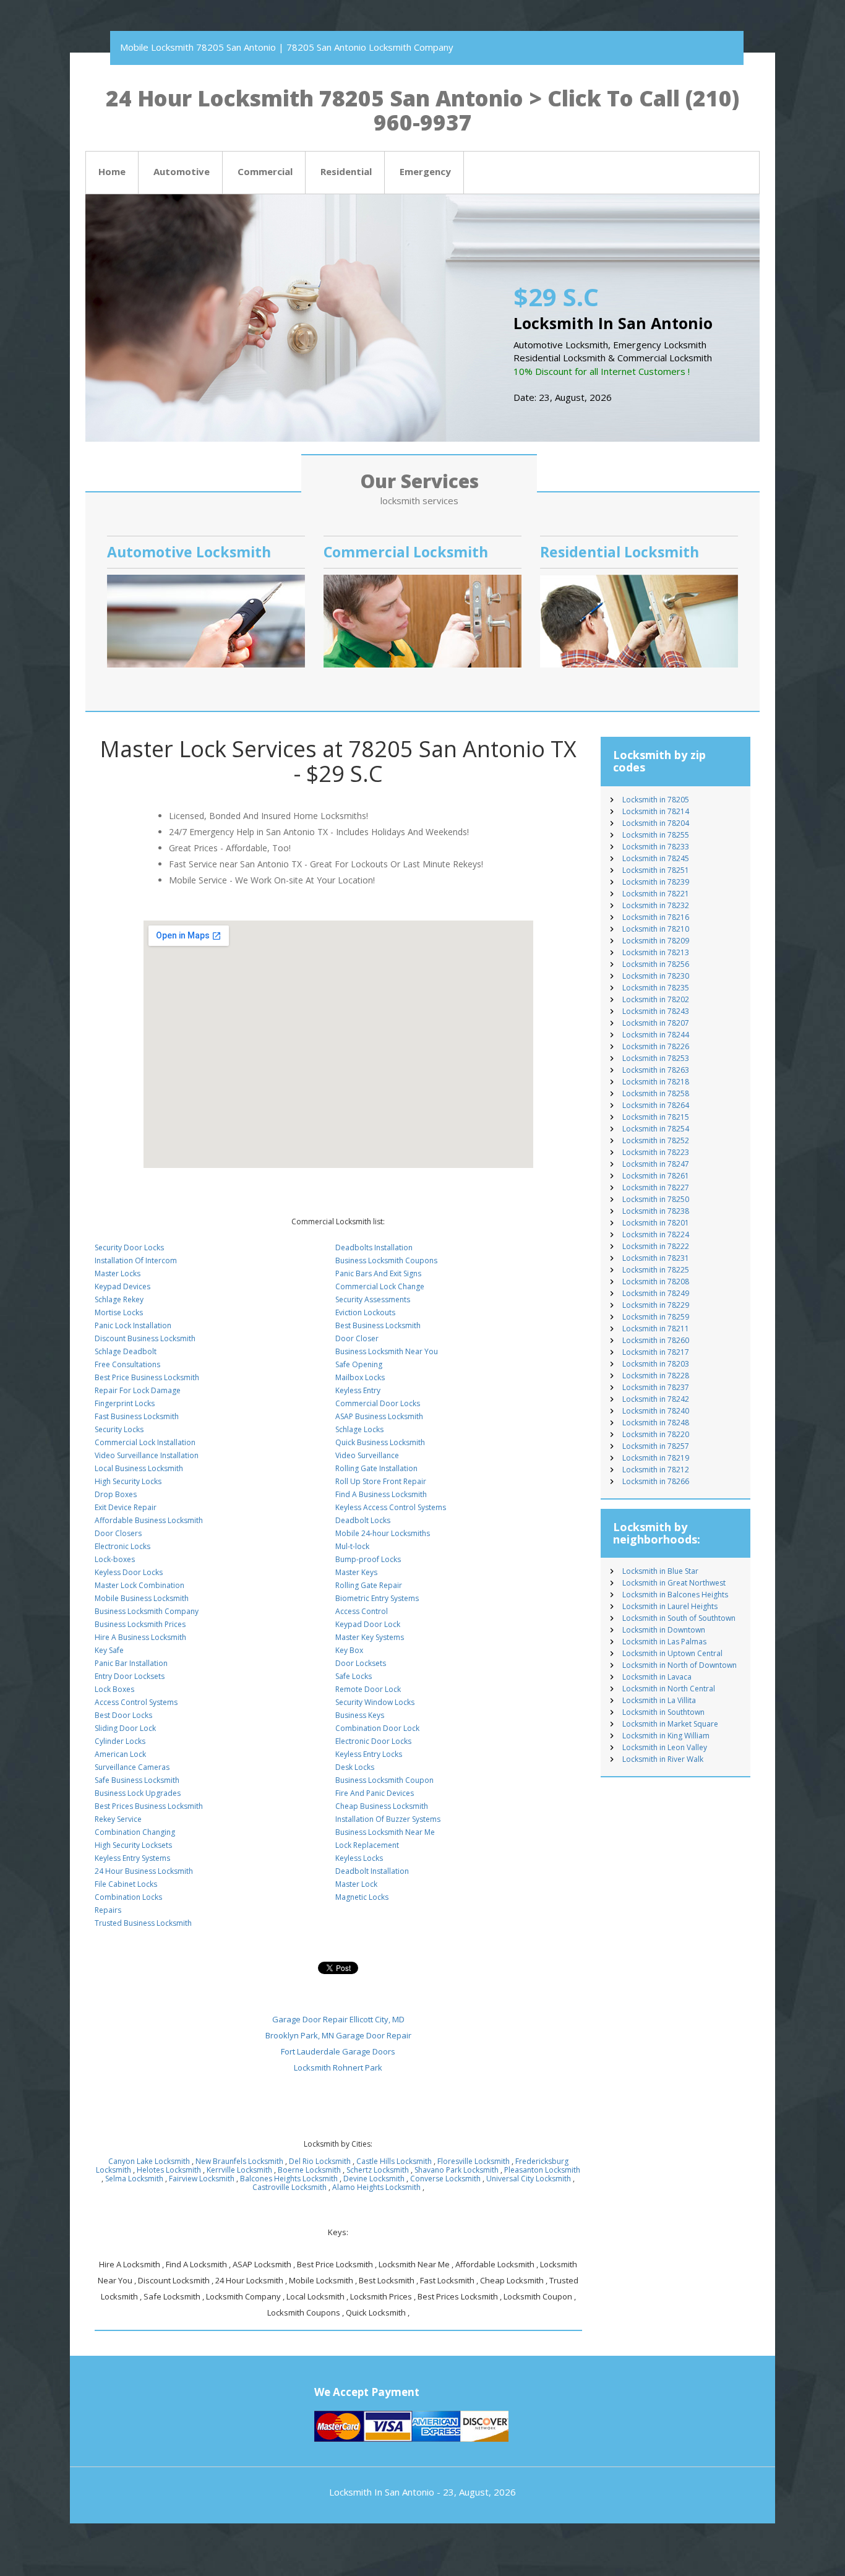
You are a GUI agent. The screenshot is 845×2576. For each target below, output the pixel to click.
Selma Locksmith (134, 2179)
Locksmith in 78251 (656, 870)
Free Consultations (127, 1364)
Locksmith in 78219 (656, 1458)
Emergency (425, 171)
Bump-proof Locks (368, 1559)
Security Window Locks (375, 1702)
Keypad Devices (122, 1286)
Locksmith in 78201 (656, 1223)
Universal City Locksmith (529, 2179)
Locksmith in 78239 (656, 882)
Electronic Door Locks (373, 1741)
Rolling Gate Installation (376, 1468)
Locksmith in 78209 (656, 941)
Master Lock (356, 1884)
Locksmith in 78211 (656, 1329)
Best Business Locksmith (378, 1325)
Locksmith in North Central (669, 1689)
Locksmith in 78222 (656, 1246)
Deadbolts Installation (374, 1247)
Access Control (362, 1611)
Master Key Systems (370, 1637)
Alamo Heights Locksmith (376, 2187)
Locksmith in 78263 (656, 1070)
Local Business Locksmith (139, 1468)
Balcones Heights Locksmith (289, 2179)
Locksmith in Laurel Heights (670, 1606)
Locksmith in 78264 (656, 1105)
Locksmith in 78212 (656, 1470)
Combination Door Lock (377, 1728)
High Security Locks (128, 1481)
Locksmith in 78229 (656, 1305)
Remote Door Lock (368, 1689)
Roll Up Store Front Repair (381, 1481)
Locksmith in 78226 (656, 1046)
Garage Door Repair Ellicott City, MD (338, 2019)
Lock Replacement (367, 1845)
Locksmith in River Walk (663, 1759)
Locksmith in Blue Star (660, 1571)
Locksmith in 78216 (656, 917)
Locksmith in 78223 (656, 1152)
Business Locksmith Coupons (386, 1260)
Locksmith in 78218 (656, 1082)
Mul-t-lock (352, 1546)
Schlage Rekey (119, 1299)
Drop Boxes (116, 1494)
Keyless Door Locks (129, 1572)
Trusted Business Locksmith (143, 1923)
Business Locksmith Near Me (385, 1832)
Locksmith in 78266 (656, 1481)
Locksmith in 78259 (656, 1317)
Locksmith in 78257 (656, 1446)
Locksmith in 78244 (656, 1035)
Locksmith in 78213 (656, 952)
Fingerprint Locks (125, 1403)
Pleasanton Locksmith (542, 2170)
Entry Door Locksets (130, 1676)
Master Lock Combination (139, 1585)
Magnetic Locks (362, 1897)
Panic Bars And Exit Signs (378, 1273)
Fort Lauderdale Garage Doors (338, 2051)
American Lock (120, 1754)
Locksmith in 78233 (656, 847)
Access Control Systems (136, 1702)
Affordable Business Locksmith (149, 1520)
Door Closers (118, 1533)
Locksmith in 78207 (656, 1023)
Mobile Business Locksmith (142, 1598)
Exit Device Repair (126, 1507)
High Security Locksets (133, 1845)
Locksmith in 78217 (656, 1352)
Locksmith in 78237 (656, 1387)
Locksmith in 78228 (656, 1376)
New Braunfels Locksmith (239, 2161)
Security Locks (119, 1429)
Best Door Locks (123, 1715)
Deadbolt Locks (363, 1520)
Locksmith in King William (666, 1736)
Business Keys (360, 1715)
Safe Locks (354, 1676)
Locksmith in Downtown (664, 1630)
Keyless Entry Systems (132, 1858)
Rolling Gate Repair (369, 1585)
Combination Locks (128, 1897)
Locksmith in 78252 (656, 1140)
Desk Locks (355, 1767)
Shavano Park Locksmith (457, 2170)
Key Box (349, 1650)
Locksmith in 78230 (656, 976)
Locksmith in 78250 (656, 1199)
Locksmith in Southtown (663, 1712)
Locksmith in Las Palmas (664, 1642)
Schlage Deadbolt (126, 1351)
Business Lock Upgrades (138, 1793)
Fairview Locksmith (202, 2179)
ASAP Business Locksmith (379, 1416)
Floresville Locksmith (474, 2161)
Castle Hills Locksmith (394, 2161)
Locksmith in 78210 (656, 929)
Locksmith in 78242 (656, 1399)
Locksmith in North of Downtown (680, 1665)
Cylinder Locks (120, 1741)
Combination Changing (135, 1832)
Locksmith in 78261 (656, 1176)
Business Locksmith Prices (140, 1624)
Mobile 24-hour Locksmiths (383, 1533)
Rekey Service (118, 1819)
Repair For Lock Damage (138, 1390)
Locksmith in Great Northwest (674, 1583)
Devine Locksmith (374, 2179)
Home (112, 171)
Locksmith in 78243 (656, 1011)
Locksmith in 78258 (656, 1093)
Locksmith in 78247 (656, 1164)
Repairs (108, 1910)
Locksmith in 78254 (656, 1129)
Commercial (265, 171)
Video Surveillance (367, 1455)
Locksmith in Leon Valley (665, 1747)
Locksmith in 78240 (656, 1411)
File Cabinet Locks (126, 1884)
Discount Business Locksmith (145, 1338)
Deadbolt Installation (372, 1871)
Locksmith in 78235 (656, 988)
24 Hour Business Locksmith (144, 1871)
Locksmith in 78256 (656, 964)
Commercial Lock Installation (145, 1442)
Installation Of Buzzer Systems (388, 1819)
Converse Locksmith (445, 2179)
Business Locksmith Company (147, 1611)
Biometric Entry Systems (377, 1598)
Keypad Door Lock (368, 1624)
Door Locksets (361, 1663)
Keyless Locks (359, 1858)
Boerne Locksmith (309, 2170)
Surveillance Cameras (132, 1767)
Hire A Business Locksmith (140, 1637)
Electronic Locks (122, 1546)
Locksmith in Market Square (670, 1724)
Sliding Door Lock (125, 1728)
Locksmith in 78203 (656, 1364)
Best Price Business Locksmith (147, 1377)
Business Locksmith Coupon (384, 1780)
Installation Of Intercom (136, 1260)
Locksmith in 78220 (656, 1434)
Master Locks (118, 1273)
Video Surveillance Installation (147, 1455)
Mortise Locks (119, 1312)
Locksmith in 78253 (656, 1058)
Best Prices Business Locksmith (149, 1806)
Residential (346, 171)
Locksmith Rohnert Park (338, 2067)
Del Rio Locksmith (320, 2161)
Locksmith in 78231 (656, 1258)
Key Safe (109, 1650)
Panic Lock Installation (133, 1325)
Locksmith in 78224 (656, 1234)
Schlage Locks (359, 1429)
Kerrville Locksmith (239, 2170)
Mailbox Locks (360, 1377)
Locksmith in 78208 (656, 1282)
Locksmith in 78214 (656, 811)
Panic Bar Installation (131, 1663)
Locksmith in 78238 (656, 1211)
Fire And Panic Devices (375, 1793)
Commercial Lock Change (380, 1286)
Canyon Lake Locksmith (149, 2161)
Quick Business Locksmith (380, 1442)
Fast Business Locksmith (137, 1416)
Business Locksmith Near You (387, 1351)
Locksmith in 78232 (656, 905)
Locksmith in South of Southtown (679, 1618)
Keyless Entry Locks (369, 1754)
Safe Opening (359, 1364)
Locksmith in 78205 (656, 800)
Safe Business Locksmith (137, 1780)
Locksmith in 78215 (656, 1117)
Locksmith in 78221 (656, 894)
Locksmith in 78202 (656, 999)
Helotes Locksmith (169, 2170)
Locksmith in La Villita (659, 1700)
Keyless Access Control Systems (391, 1507)
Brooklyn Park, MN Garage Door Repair (338, 2035)
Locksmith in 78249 (656, 1293)
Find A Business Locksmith (381, 1494)
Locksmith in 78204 (656, 823)
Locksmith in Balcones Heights (675, 1595)
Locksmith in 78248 (656, 1423)
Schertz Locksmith (378, 2170)
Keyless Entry (358, 1390)
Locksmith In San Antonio (382, 2492)
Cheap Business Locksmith (382, 1806)
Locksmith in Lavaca (657, 1677)
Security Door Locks (129, 1247)
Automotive (182, 171)
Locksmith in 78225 (656, 1270)
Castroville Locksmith (290, 2187)
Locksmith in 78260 (656, 1340)
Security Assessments (373, 1299)
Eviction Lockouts (365, 1312)
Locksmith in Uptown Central (672, 1653)
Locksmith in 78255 (656, 835)
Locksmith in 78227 (656, 1187)
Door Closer (357, 1338)
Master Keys (356, 1572)
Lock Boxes (114, 1689)
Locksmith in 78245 (656, 858)
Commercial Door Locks (378, 1403)
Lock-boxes (115, 1559)
